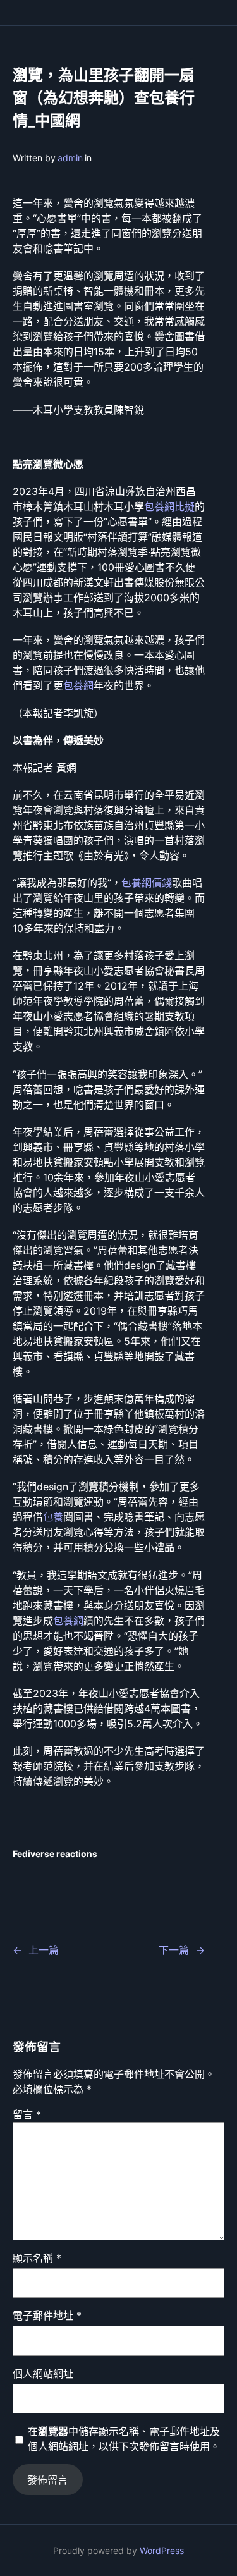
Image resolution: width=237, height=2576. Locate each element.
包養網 (78, 685)
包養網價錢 (147, 883)
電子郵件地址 (47, 2315)
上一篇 (44, 1950)
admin (70, 158)
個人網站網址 (43, 2374)
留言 (27, 2114)
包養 (53, 1517)
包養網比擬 (169, 506)
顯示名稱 (37, 2258)
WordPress (162, 2550)
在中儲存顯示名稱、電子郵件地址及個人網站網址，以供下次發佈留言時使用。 (124, 2439)
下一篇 (174, 1950)
